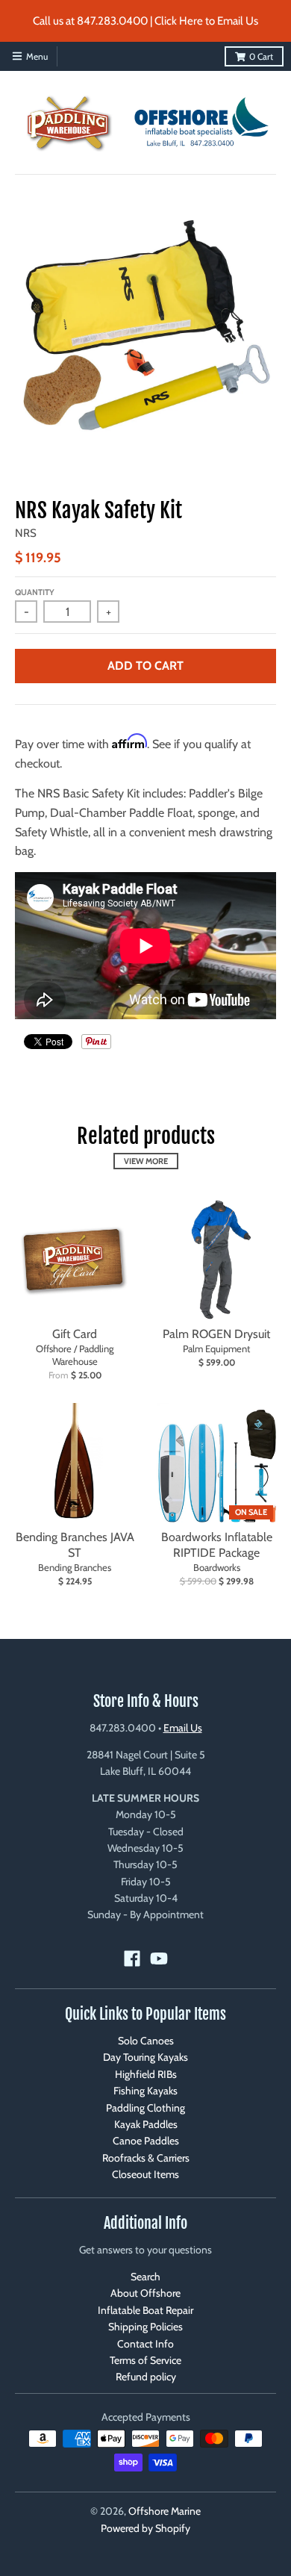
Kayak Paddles (146, 2124)
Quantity (35, 592)
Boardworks (217, 1567)
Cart (261, 56)
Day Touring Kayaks (145, 2057)
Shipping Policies (145, 2327)
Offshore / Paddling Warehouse (75, 1355)
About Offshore (145, 2293)
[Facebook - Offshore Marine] (132, 1959)
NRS (26, 533)
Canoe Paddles (146, 2141)
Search (145, 2277)
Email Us (183, 1728)
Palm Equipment (216, 1348)
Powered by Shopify (145, 2528)
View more (146, 1161)
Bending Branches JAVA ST (75, 1545)
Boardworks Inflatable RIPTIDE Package (217, 1545)
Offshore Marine (165, 2511)
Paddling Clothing (145, 2108)
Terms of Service (145, 2360)
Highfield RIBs (146, 2074)
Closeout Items (145, 2174)
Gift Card (75, 1334)
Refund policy (146, 2377)
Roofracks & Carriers (146, 2158)
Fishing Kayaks (145, 2091)
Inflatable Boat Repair (145, 2310)
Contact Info (145, 2344)
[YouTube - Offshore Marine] (159, 1959)
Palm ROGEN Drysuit (216, 1334)
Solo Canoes (146, 2041)
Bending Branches (75, 1567)
